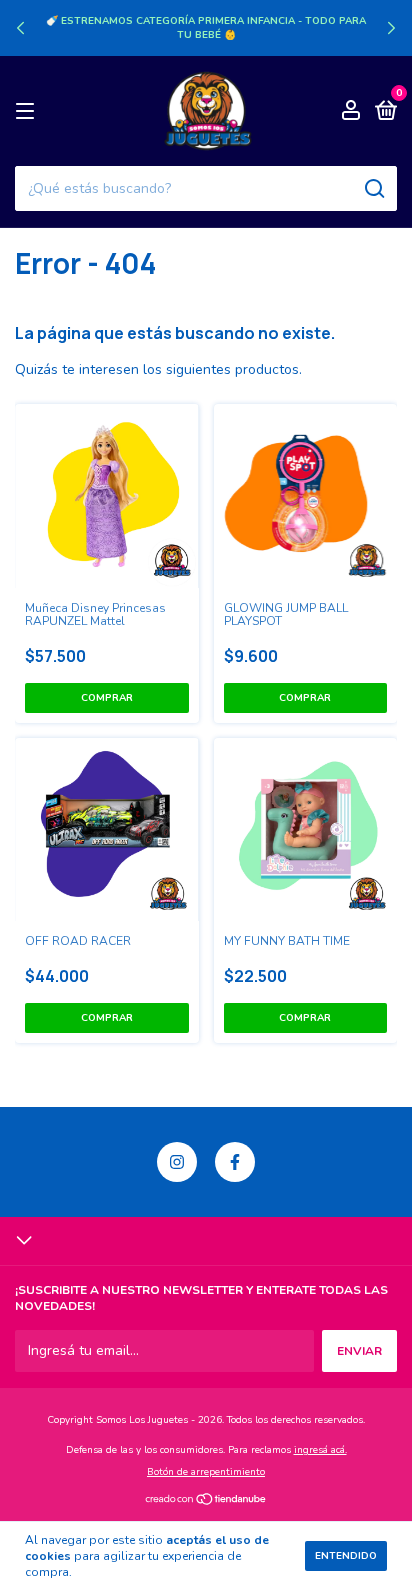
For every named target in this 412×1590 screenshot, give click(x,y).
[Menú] (28, 112)
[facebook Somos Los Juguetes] (235, 1162)
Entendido (346, 1556)
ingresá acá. (320, 1450)
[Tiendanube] (206, 1501)
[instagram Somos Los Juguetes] (177, 1162)
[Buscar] (373, 189)
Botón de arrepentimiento (206, 1472)
